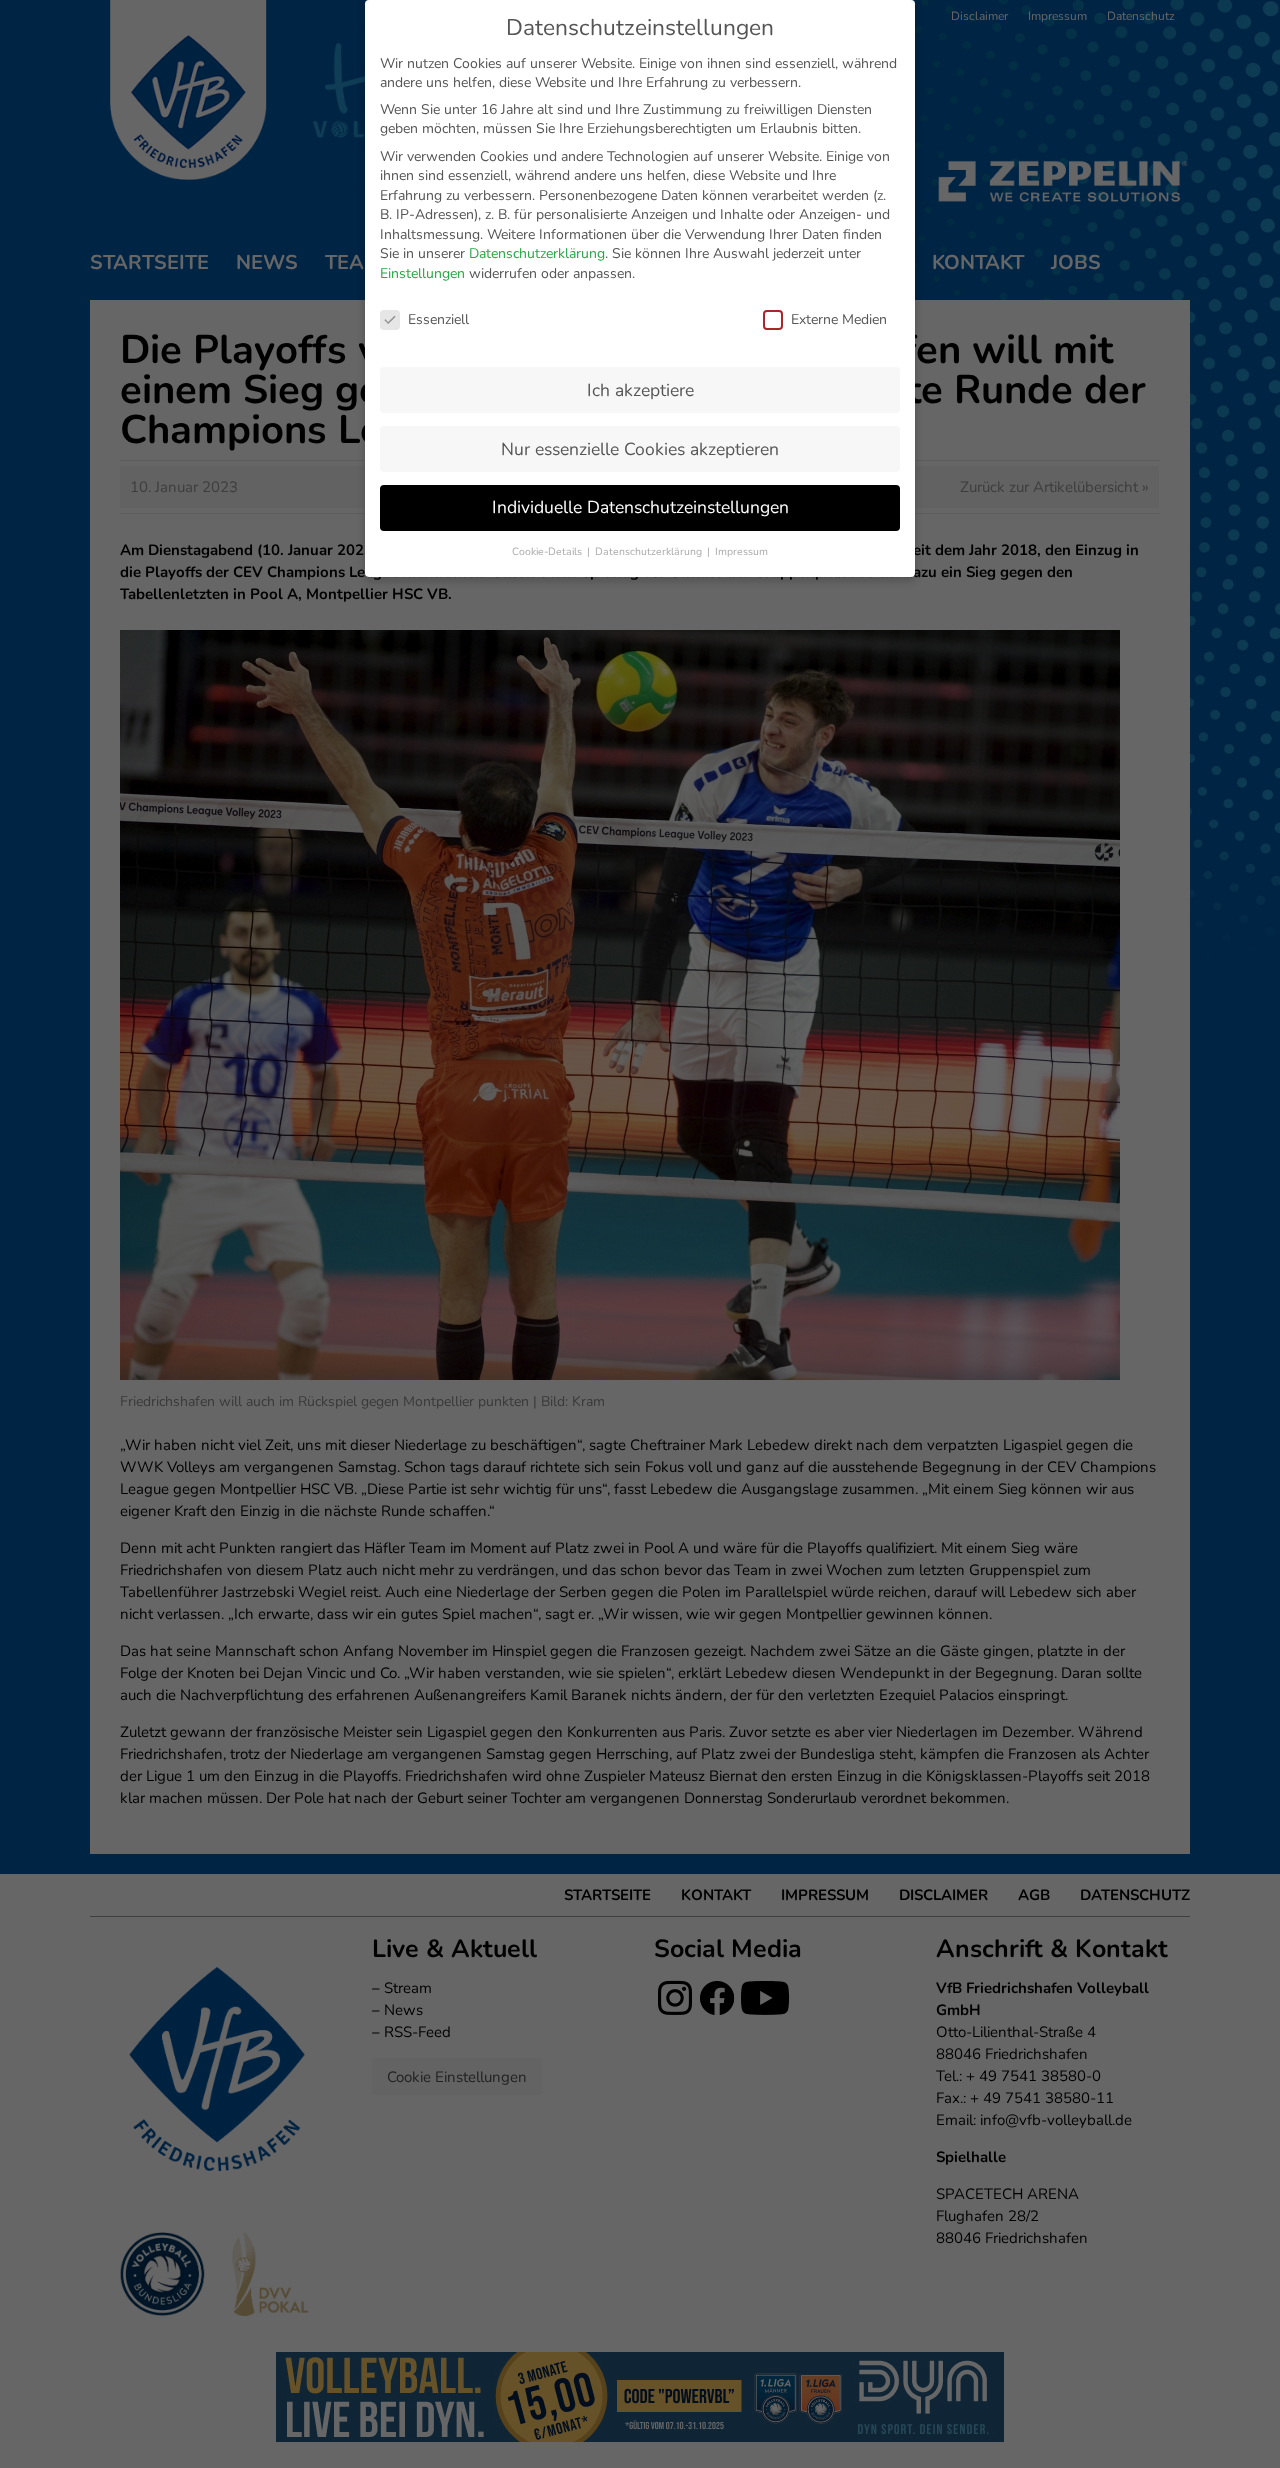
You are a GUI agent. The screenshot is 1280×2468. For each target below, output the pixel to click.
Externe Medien (839, 319)
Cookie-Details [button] (548, 551)
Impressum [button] (741, 551)
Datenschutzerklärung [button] (650, 551)
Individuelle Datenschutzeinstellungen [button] (640, 507)
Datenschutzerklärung (537, 253)
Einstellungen (422, 273)
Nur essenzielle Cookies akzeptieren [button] (640, 449)
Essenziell (438, 319)
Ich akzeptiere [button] (640, 390)
